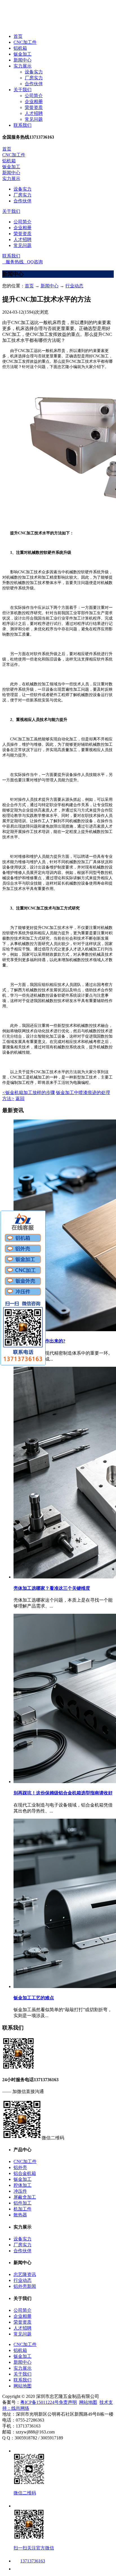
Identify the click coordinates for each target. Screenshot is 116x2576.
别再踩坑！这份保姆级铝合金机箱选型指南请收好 (63, 1793)
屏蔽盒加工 (25, 2197)
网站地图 (23, 2386)
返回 (20, 1098)
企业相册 (34, 101)
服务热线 (13, 262)
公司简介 (34, 96)
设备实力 (34, 72)
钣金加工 (23, 54)
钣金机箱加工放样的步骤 (29, 1093)
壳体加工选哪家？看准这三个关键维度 (52, 1588)
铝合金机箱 (25, 2173)
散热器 (20, 2215)
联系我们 (23, 125)
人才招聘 (34, 113)
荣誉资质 (34, 107)
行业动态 (74, 286)
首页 (18, 36)
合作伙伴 (34, 84)
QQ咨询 (33, 262)
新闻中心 (23, 60)
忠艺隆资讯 (25, 2274)
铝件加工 (23, 2203)
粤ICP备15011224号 (40, 2402)
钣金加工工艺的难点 (34, 1998)
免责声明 (68, 2402)
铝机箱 (20, 48)
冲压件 (20, 2191)
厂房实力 (34, 78)
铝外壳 (20, 2167)
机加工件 (23, 2209)
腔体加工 (23, 2185)
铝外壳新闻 (25, 2286)
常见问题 (34, 119)
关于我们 (23, 90)
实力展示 (23, 66)
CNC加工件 (25, 42)
